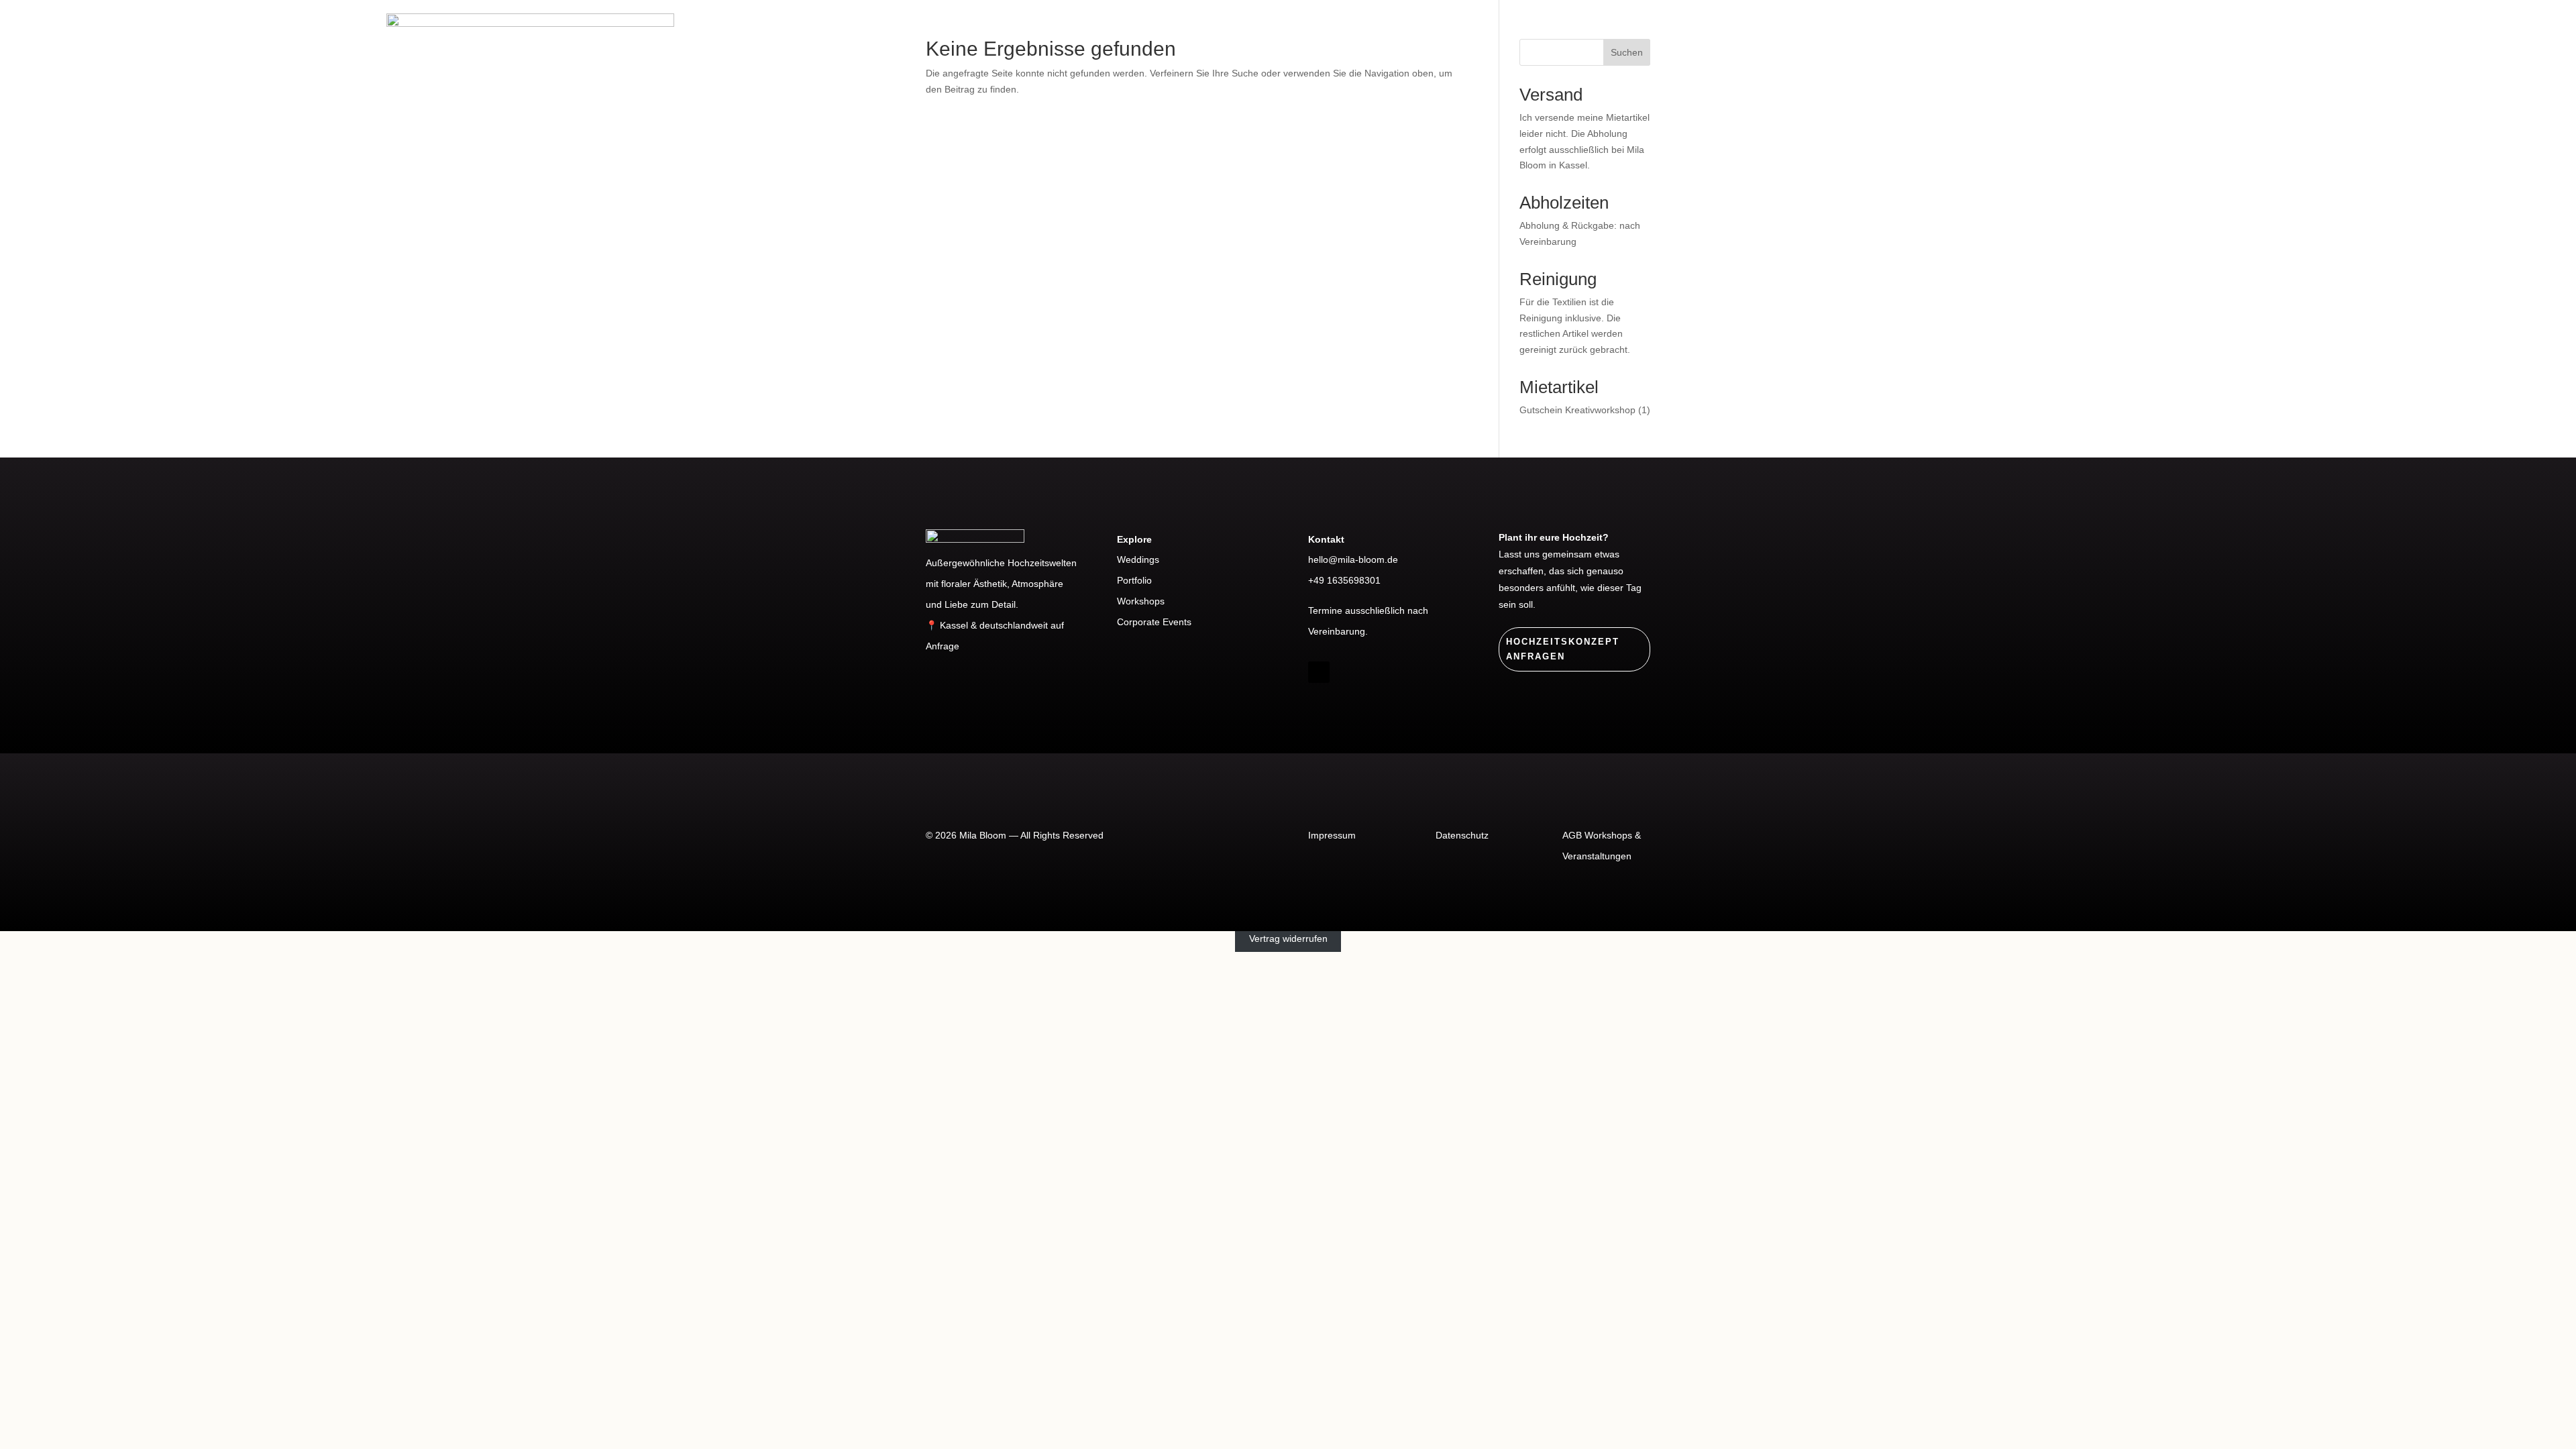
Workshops (2149, 49)
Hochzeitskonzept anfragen (1563, 649)
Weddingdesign (1837, 49)
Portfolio (2057, 49)
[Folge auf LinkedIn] (1346, 672)
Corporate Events (1154, 622)
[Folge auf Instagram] (1319, 672)
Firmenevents (1956, 49)
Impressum (1332, 835)
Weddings (1138, 559)
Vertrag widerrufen (1288, 938)
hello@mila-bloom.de (1353, 559)
